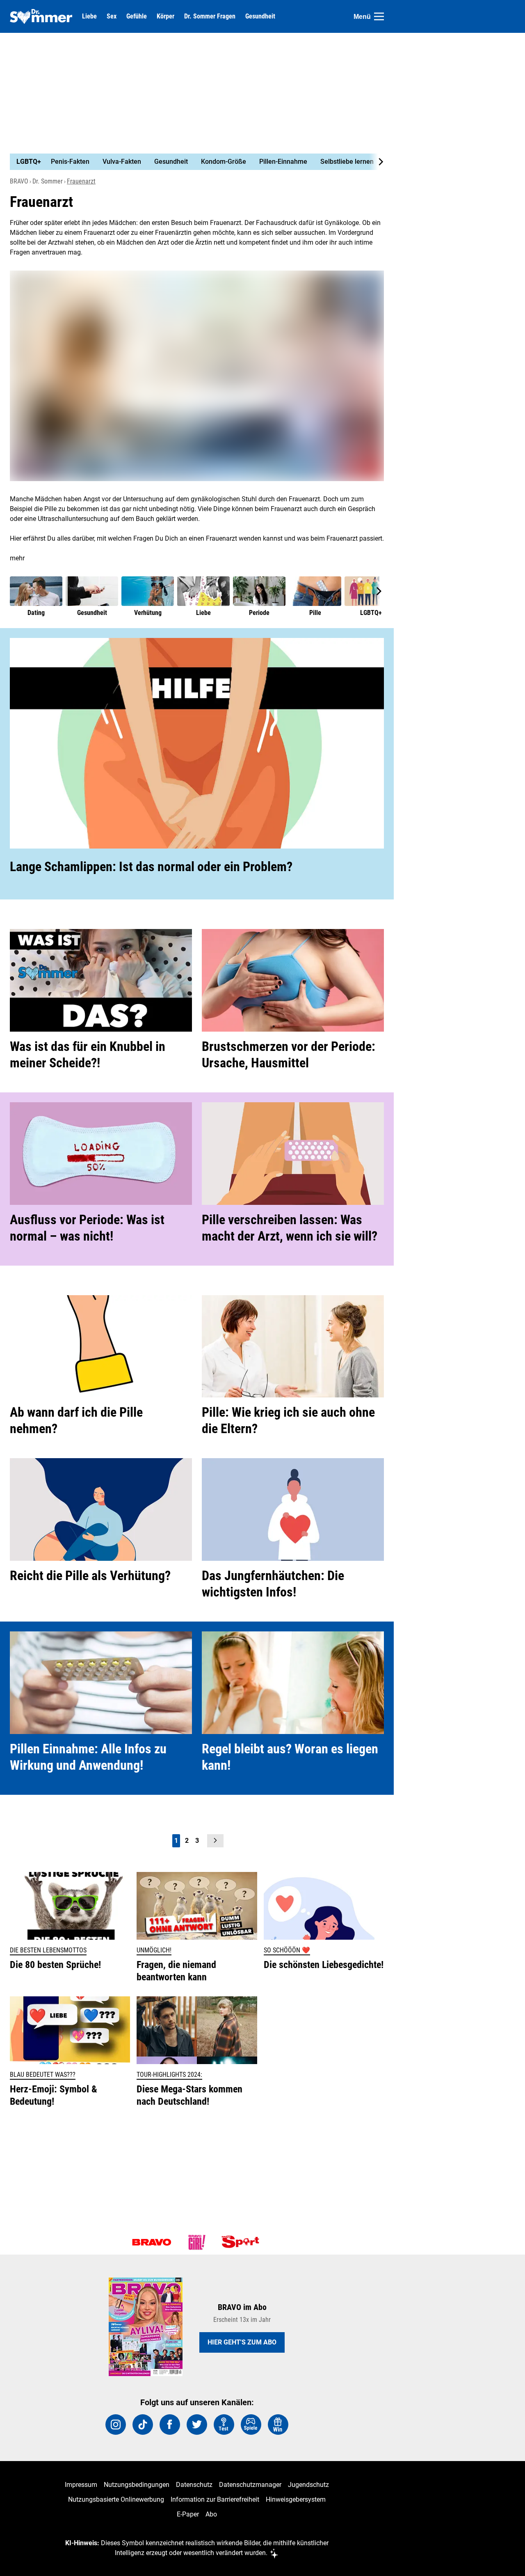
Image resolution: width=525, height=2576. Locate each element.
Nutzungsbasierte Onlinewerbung (116, 2499)
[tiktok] (143, 2425)
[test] (224, 2425)
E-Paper (188, 2514)
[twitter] (197, 2425)
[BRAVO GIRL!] (197, 2242)
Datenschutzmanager (250, 2485)
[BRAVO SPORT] (242, 2242)
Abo (211, 2514)
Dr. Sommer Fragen (210, 16)
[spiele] (251, 2425)
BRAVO (19, 181)
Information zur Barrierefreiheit (215, 2499)
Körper (165, 16)
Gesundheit (260, 16)
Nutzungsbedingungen (137, 2485)
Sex (112, 16)
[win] (278, 2425)
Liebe (89, 16)
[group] (192, 162)
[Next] (377, 162)
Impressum (81, 2485)
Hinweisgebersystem (296, 2499)
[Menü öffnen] (379, 16)
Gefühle (137, 16)
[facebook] (170, 2425)
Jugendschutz (308, 2485)
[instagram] (116, 2425)
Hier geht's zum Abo (242, 2342)
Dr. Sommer (48, 181)
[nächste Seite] (215, 1841)
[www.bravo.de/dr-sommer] (41, 16)
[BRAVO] (152, 2242)
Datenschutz (194, 2485)
